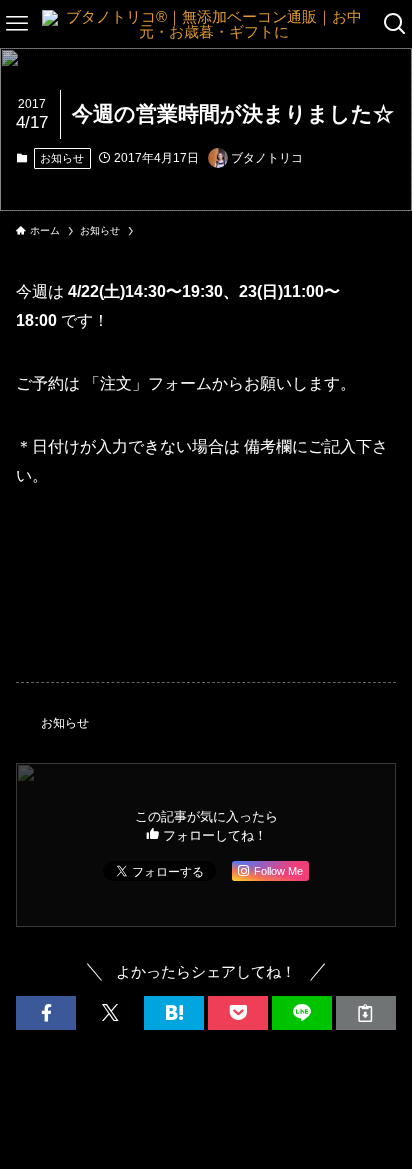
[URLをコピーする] (366, 1013)
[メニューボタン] (17, 24)
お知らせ (62, 158)
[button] (46, 1013)
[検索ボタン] (395, 24)
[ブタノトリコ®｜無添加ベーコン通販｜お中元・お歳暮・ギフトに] (205, 24)
